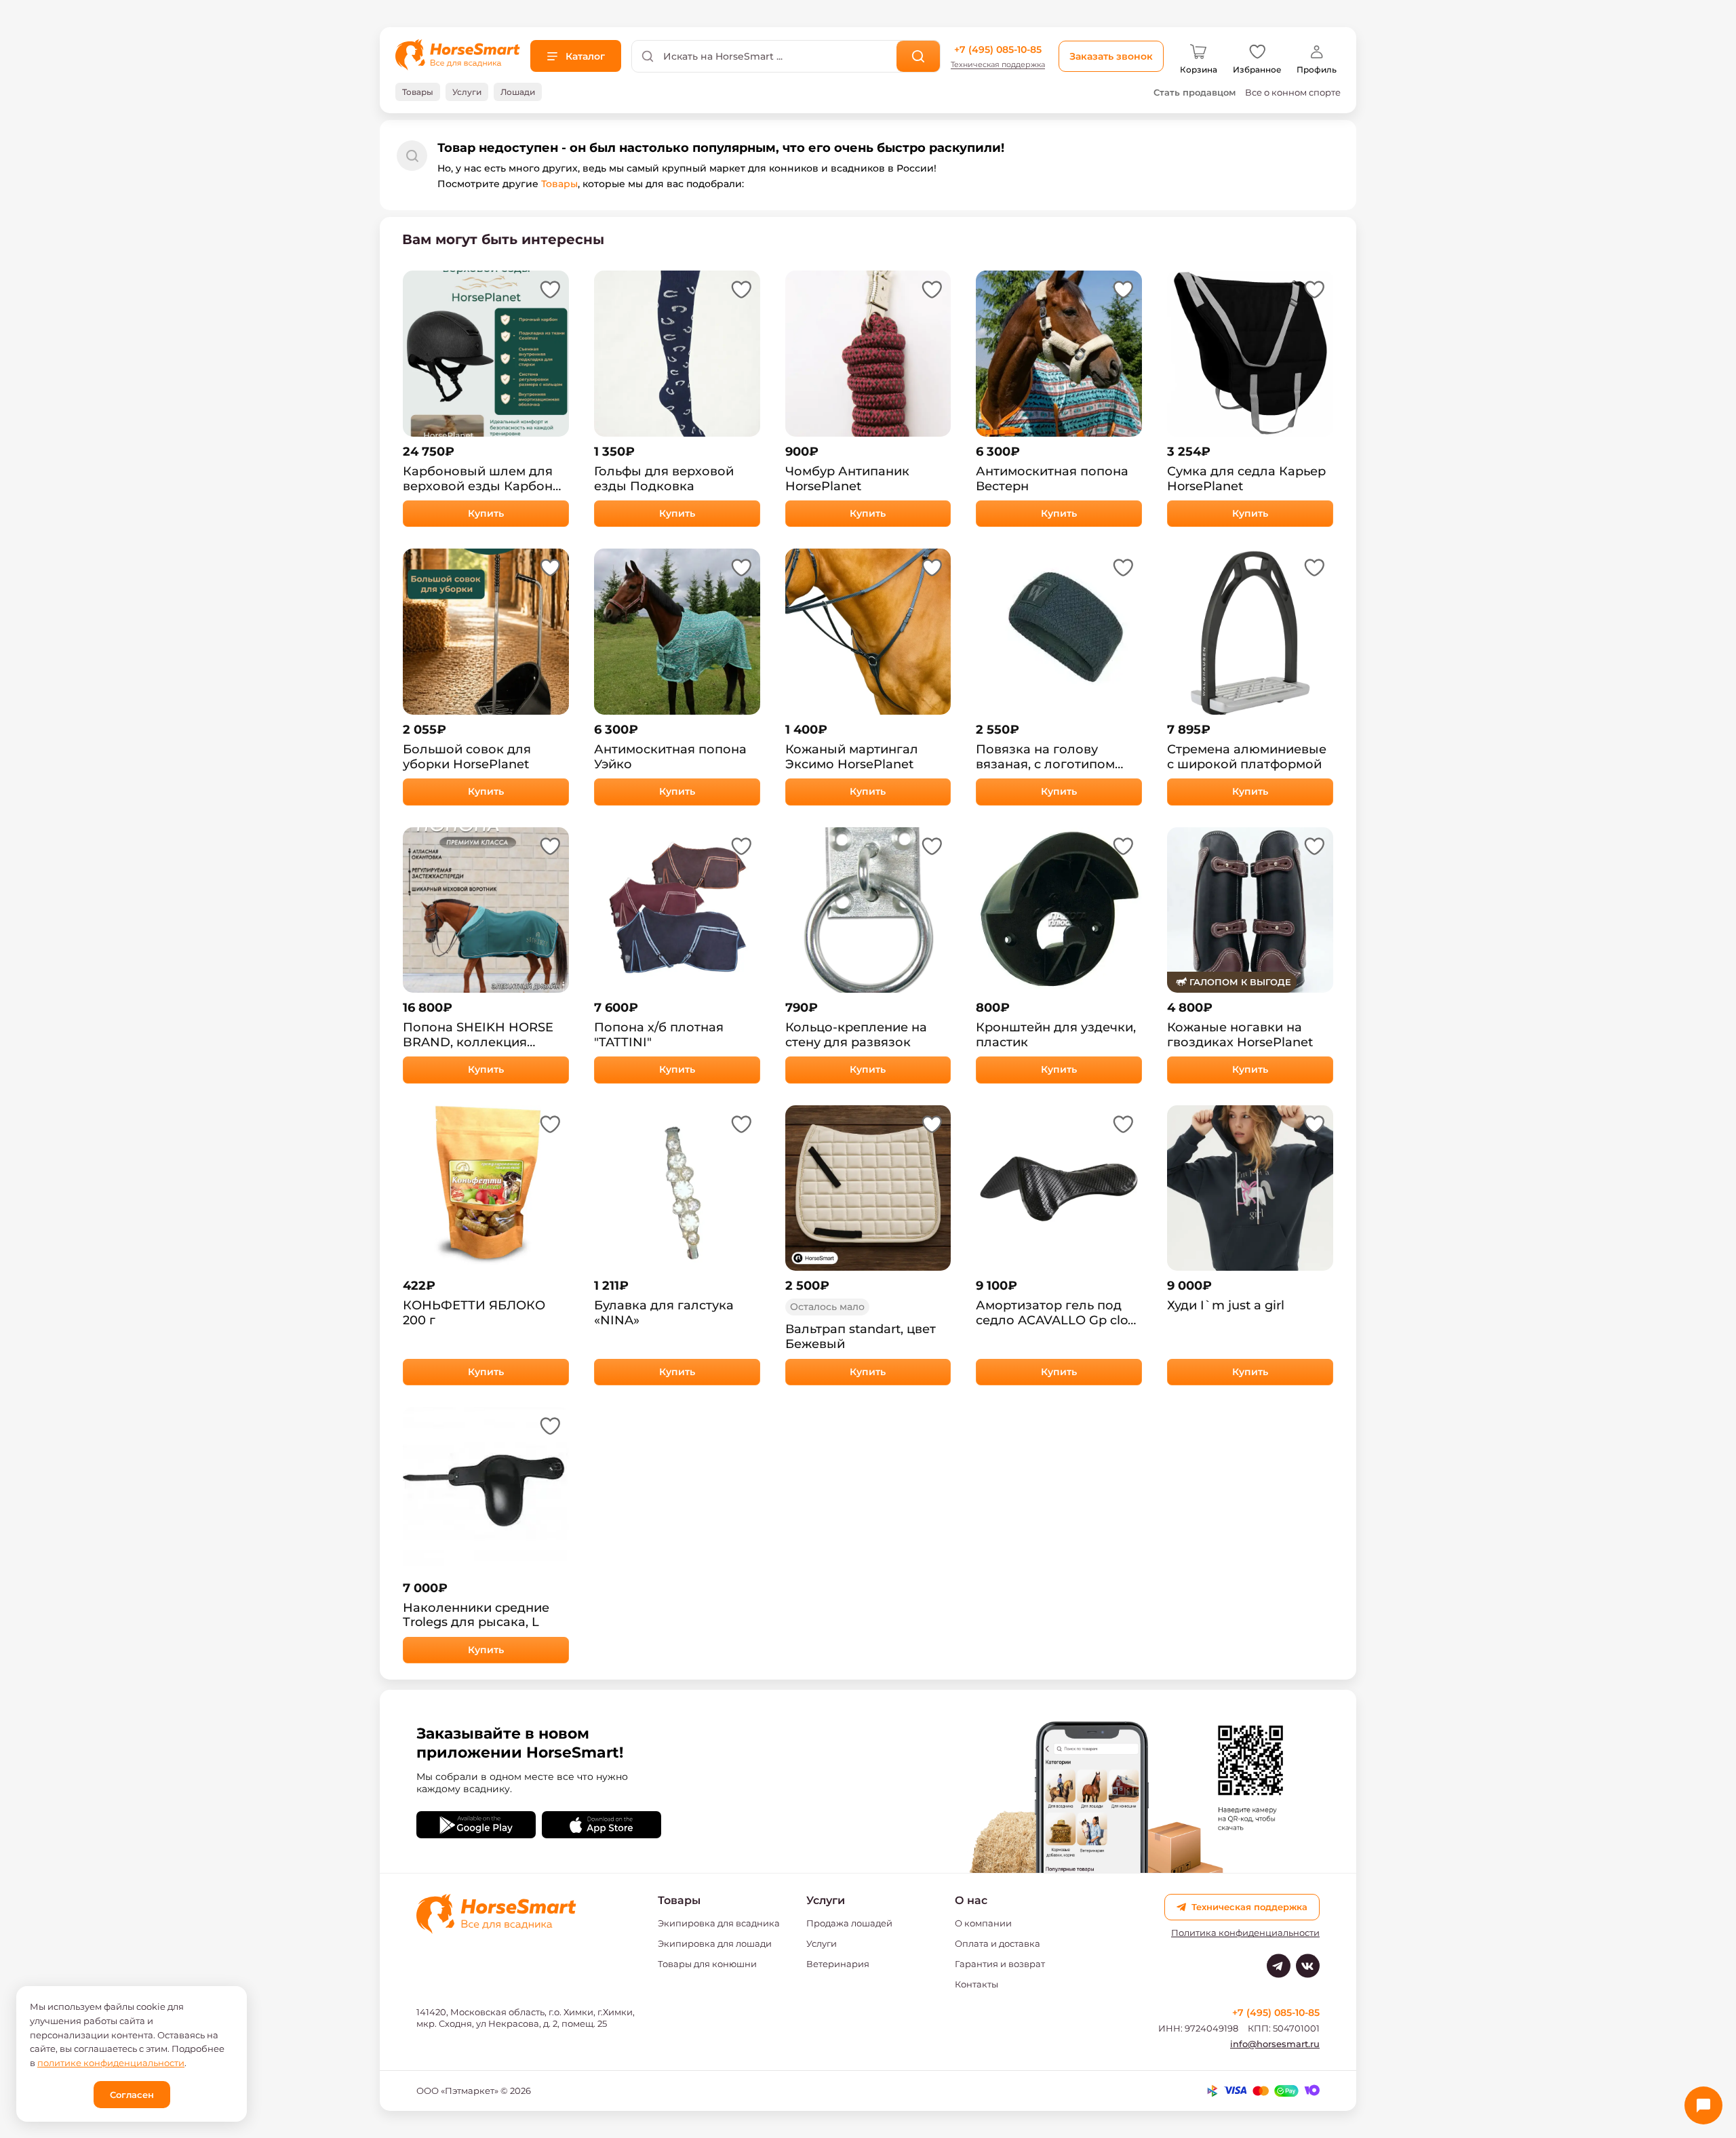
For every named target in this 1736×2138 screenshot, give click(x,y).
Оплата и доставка (998, 1943)
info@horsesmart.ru (1275, 2044)
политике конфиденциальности (111, 2063)
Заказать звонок (1111, 56)
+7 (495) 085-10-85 (998, 50)
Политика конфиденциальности (1245, 1933)
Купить (486, 513)
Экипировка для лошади (715, 1943)
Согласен (132, 2095)
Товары (559, 184)
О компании (983, 1923)
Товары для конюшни (707, 1964)
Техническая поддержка (998, 65)
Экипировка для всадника (719, 1923)
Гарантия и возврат (1000, 1964)
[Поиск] (919, 56)
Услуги (822, 1943)
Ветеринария (838, 1964)
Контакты (976, 1984)
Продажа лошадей (849, 1923)
